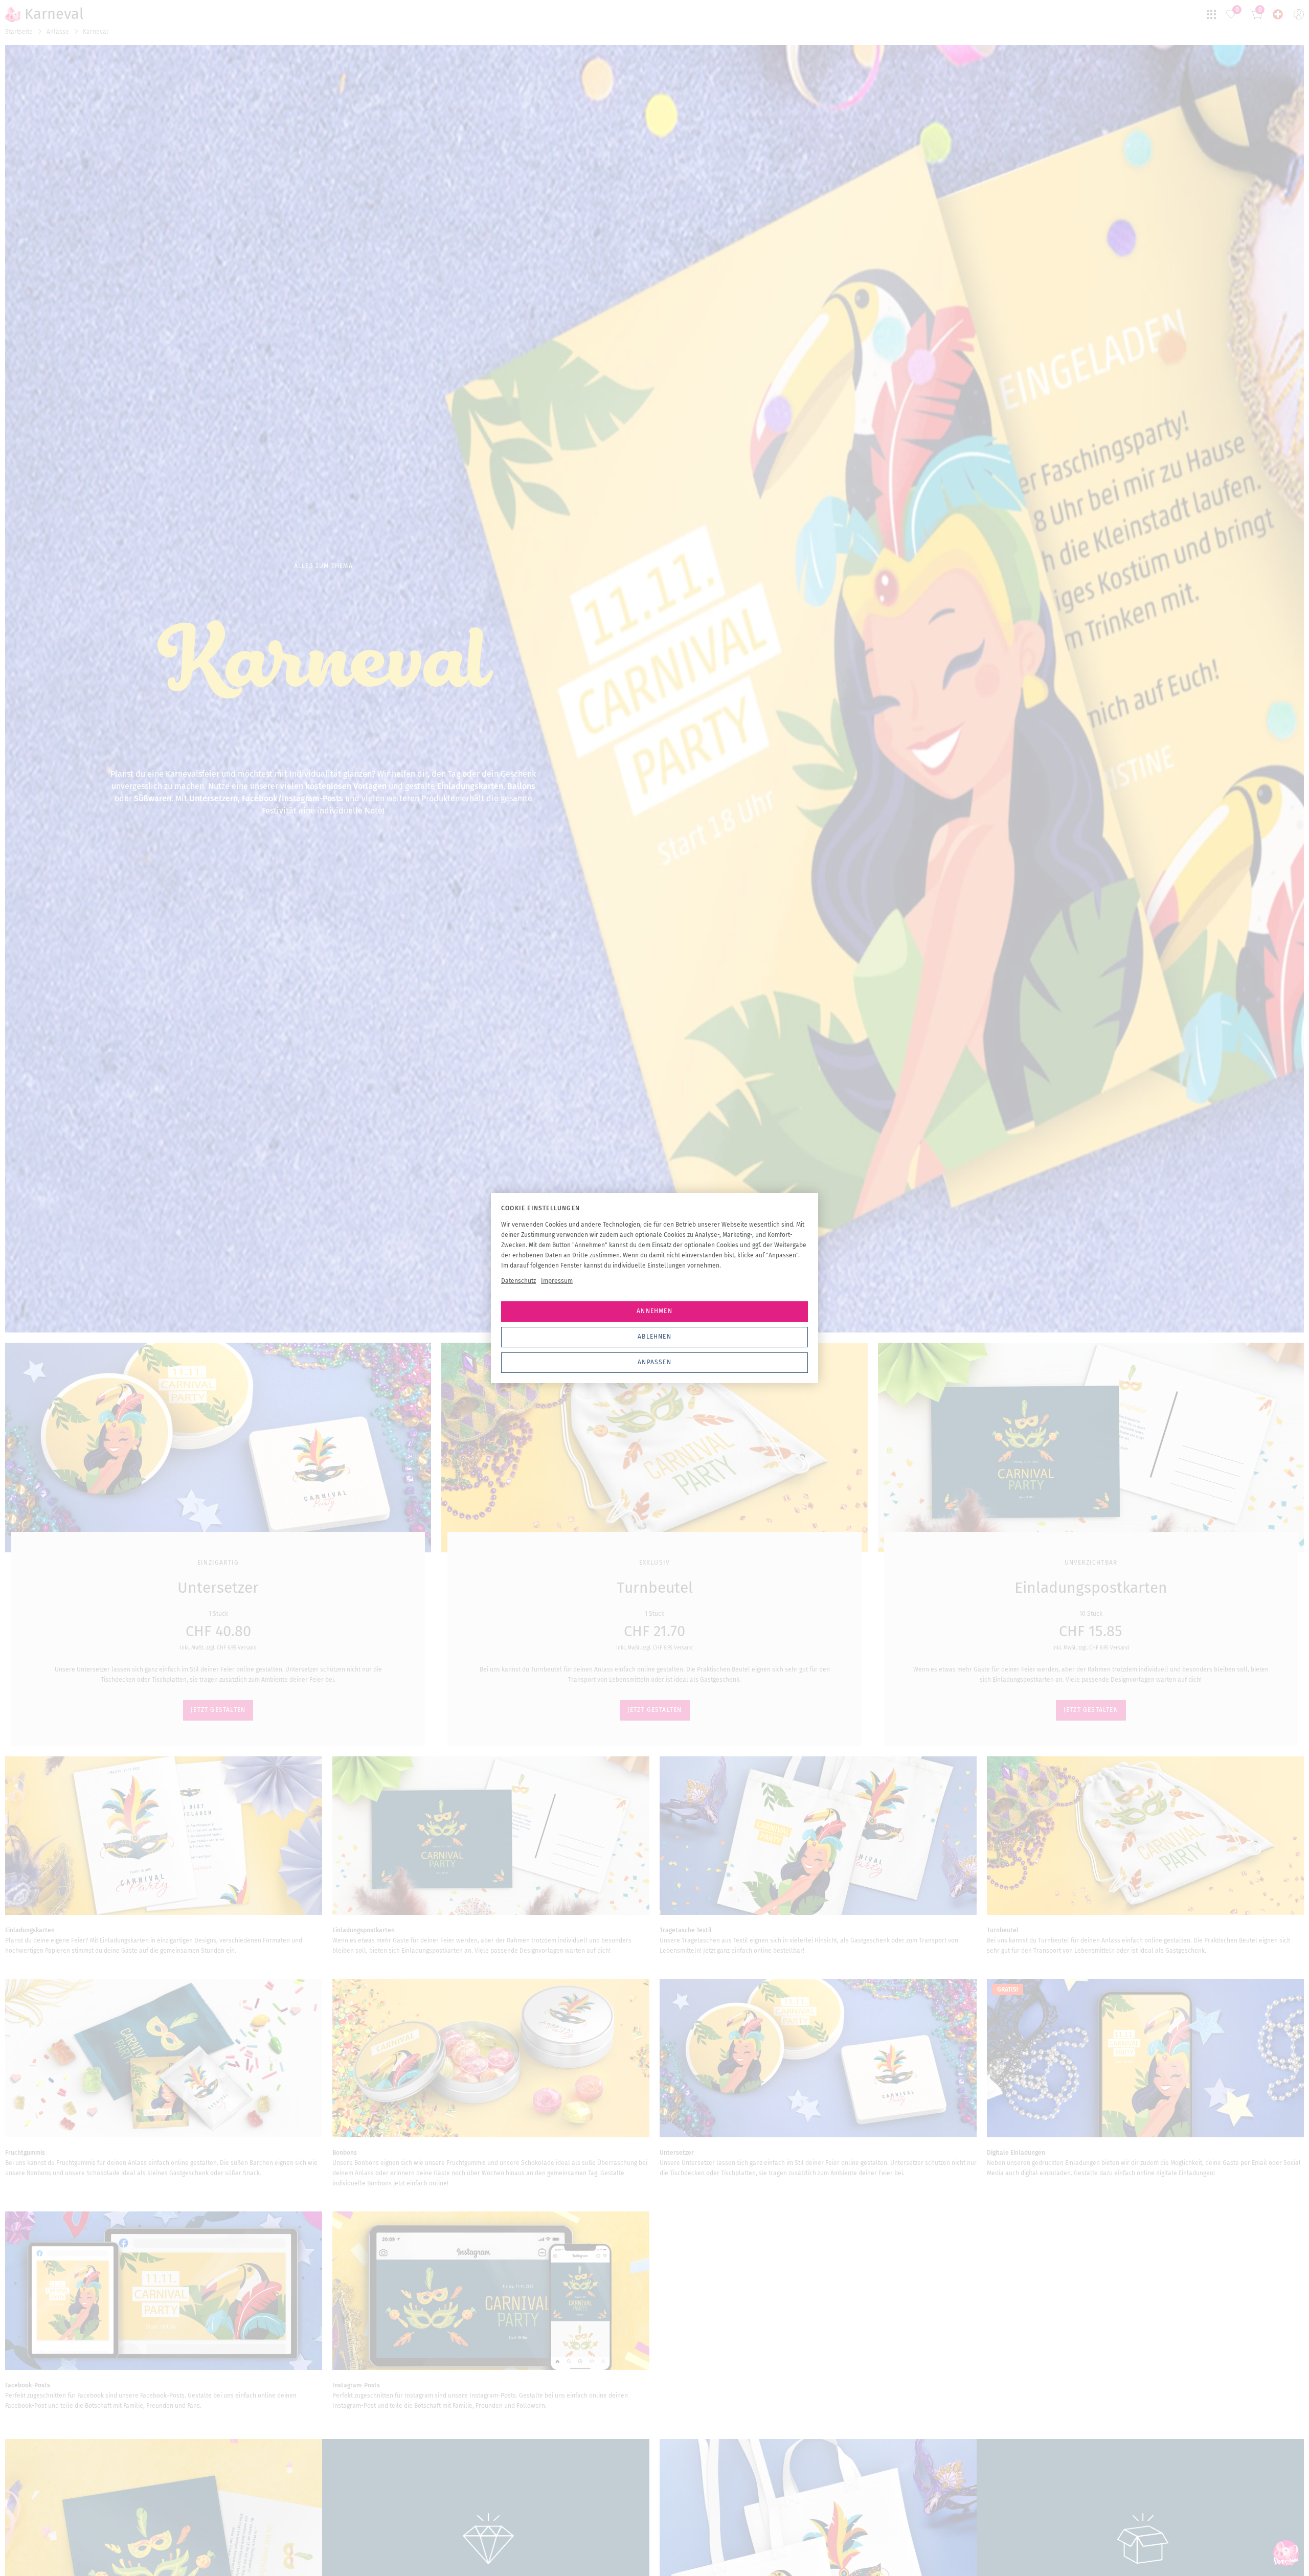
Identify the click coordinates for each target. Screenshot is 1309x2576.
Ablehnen (654, 1337)
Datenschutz (518, 1281)
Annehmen (654, 1311)
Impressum (557, 1281)
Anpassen (654, 1362)
